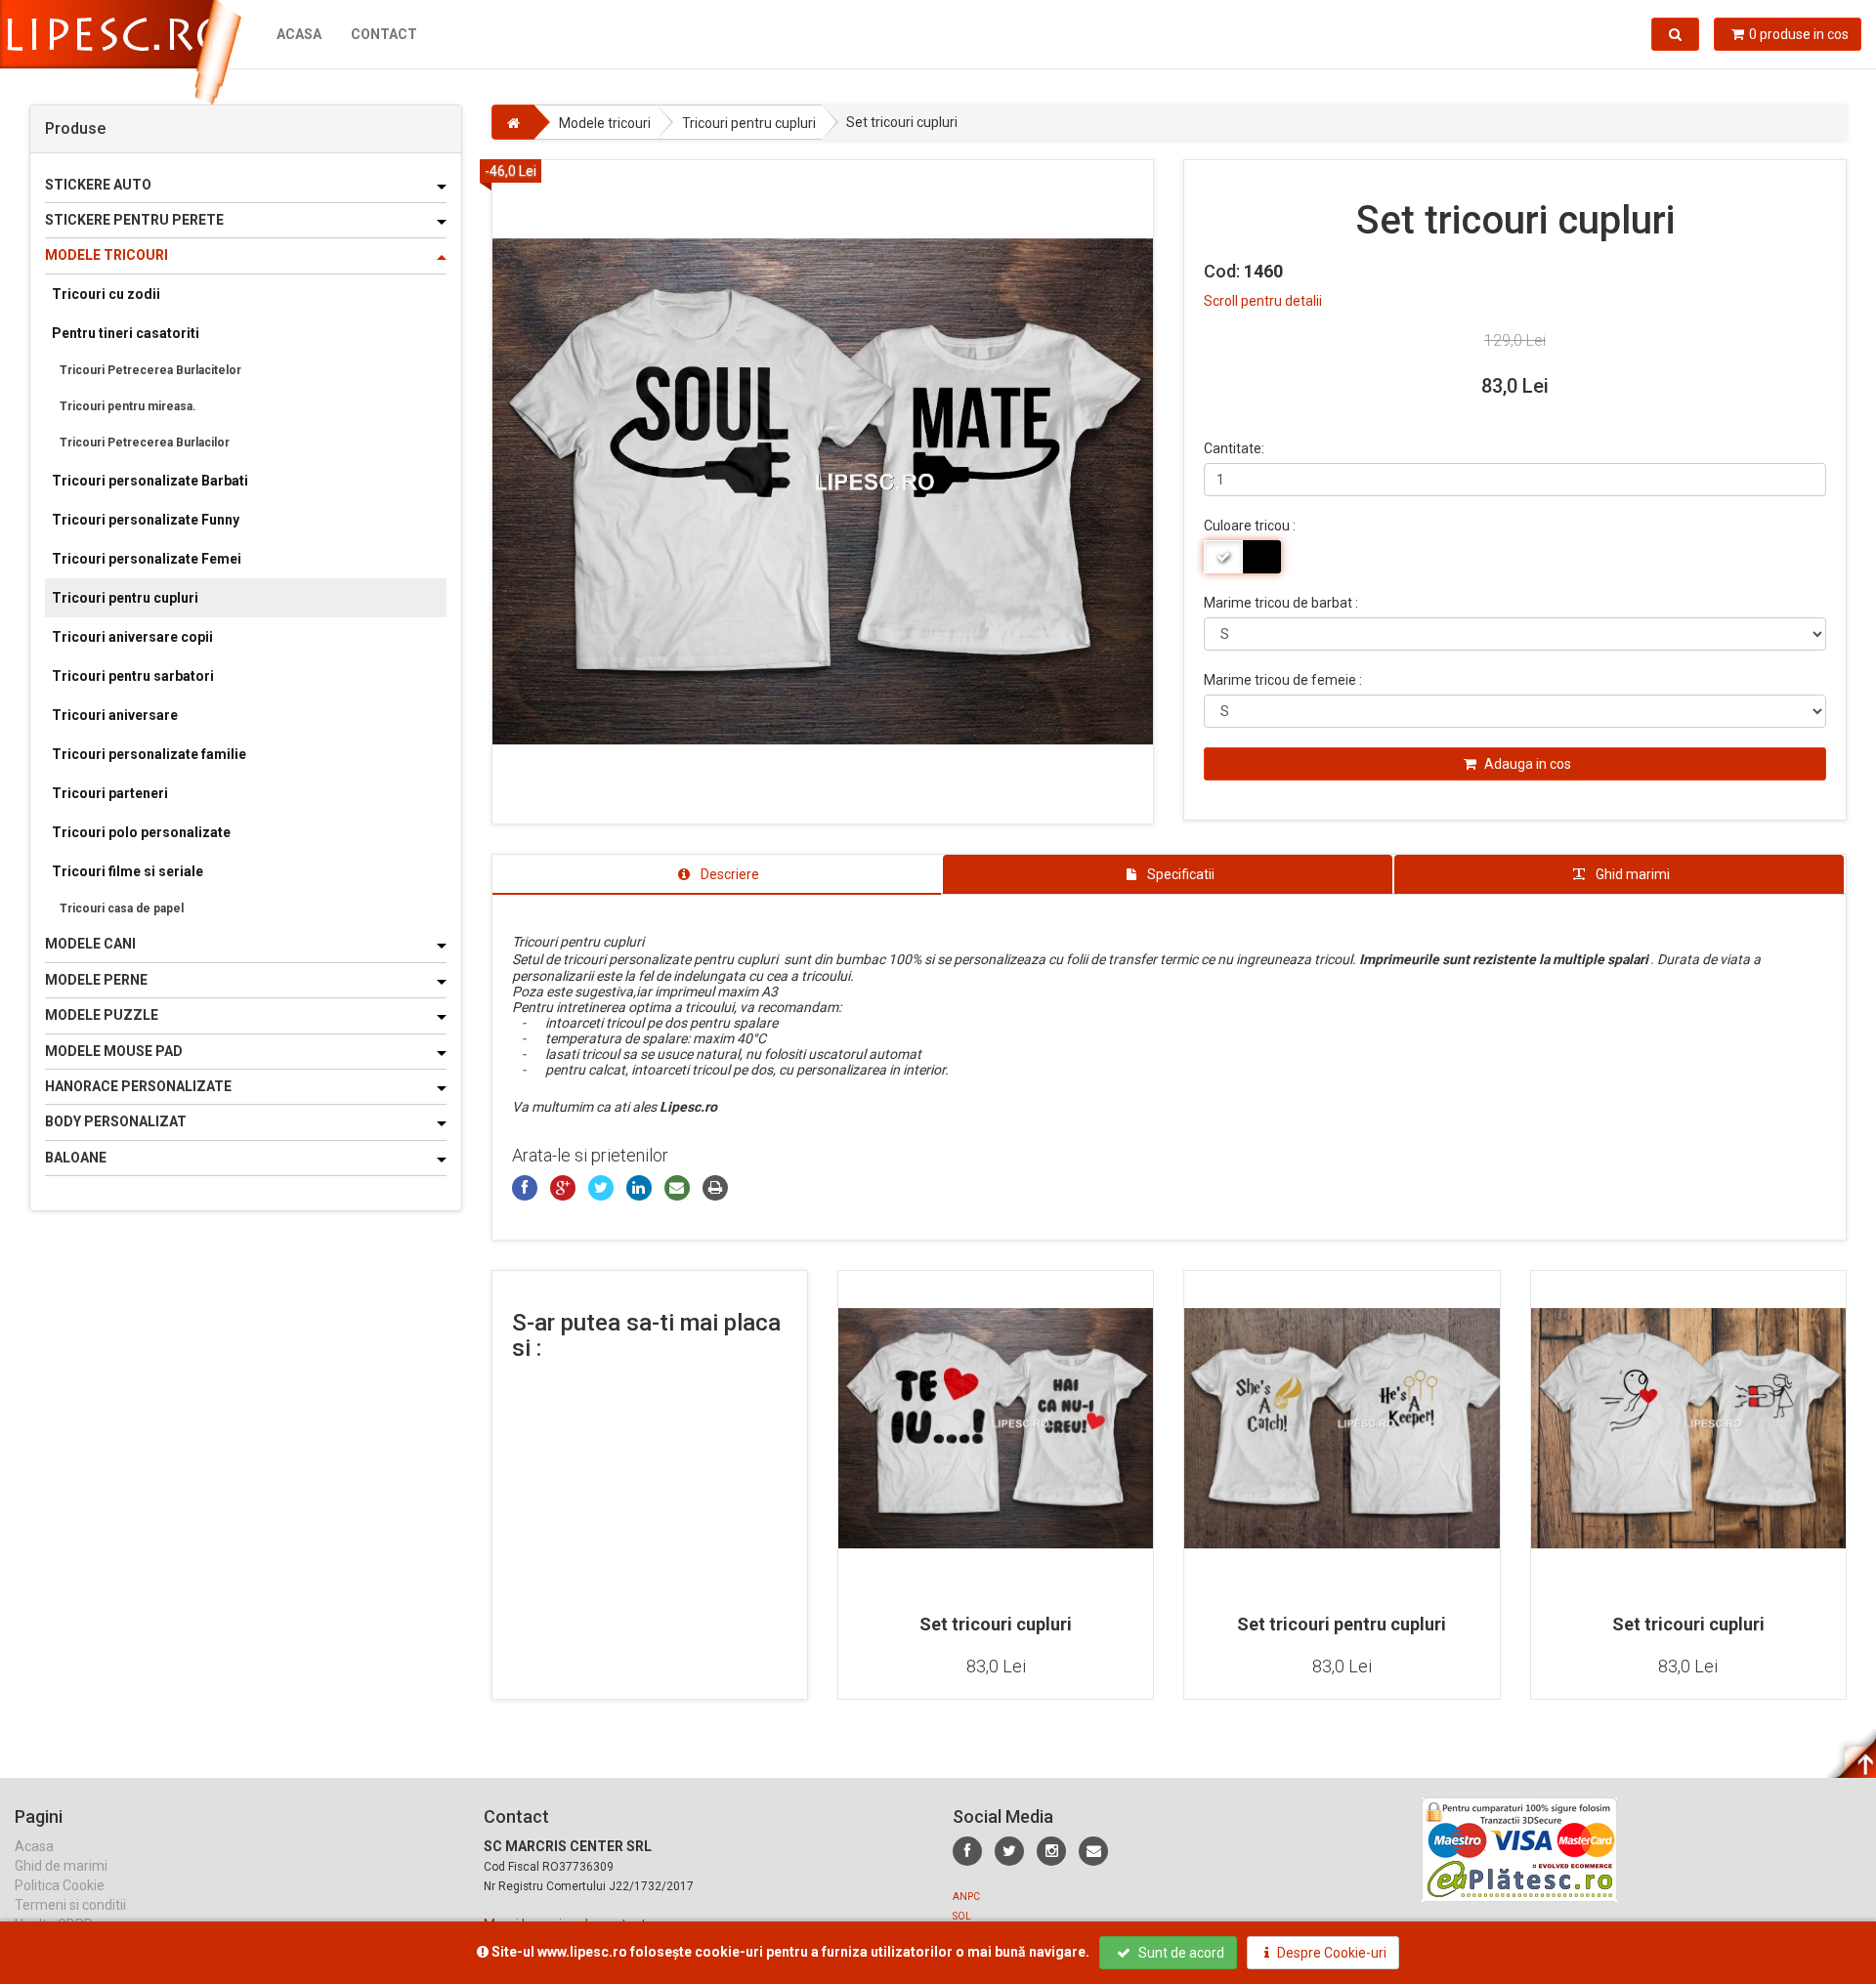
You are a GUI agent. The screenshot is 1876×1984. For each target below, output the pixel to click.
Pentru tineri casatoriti (126, 333)
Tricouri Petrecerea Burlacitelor (150, 370)
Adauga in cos (1526, 764)
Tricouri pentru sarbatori (133, 676)
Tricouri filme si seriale (128, 871)
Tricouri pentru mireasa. (128, 406)
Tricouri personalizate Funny (146, 520)
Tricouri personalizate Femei (147, 559)
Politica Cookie (60, 1885)
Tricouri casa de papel (122, 908)
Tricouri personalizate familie (149, 754)
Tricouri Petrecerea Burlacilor (145, 443)
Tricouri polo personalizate (141, 832)
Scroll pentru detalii (1263, 301)
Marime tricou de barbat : (1281, 603)
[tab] (717, 874)
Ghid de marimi (61, 1866)
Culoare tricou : (1250, 526)
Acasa (299, 34)
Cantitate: (1234, 448)
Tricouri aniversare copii (132, 637)
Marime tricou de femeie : (1283, 680)
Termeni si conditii (70, 1905)
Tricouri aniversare (115, 715)
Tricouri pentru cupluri (125, 598)
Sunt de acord (1180, 1953)
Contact (384, 34)
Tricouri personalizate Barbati (150, 481)
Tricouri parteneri (110, 793)
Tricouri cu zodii (106, 294)
